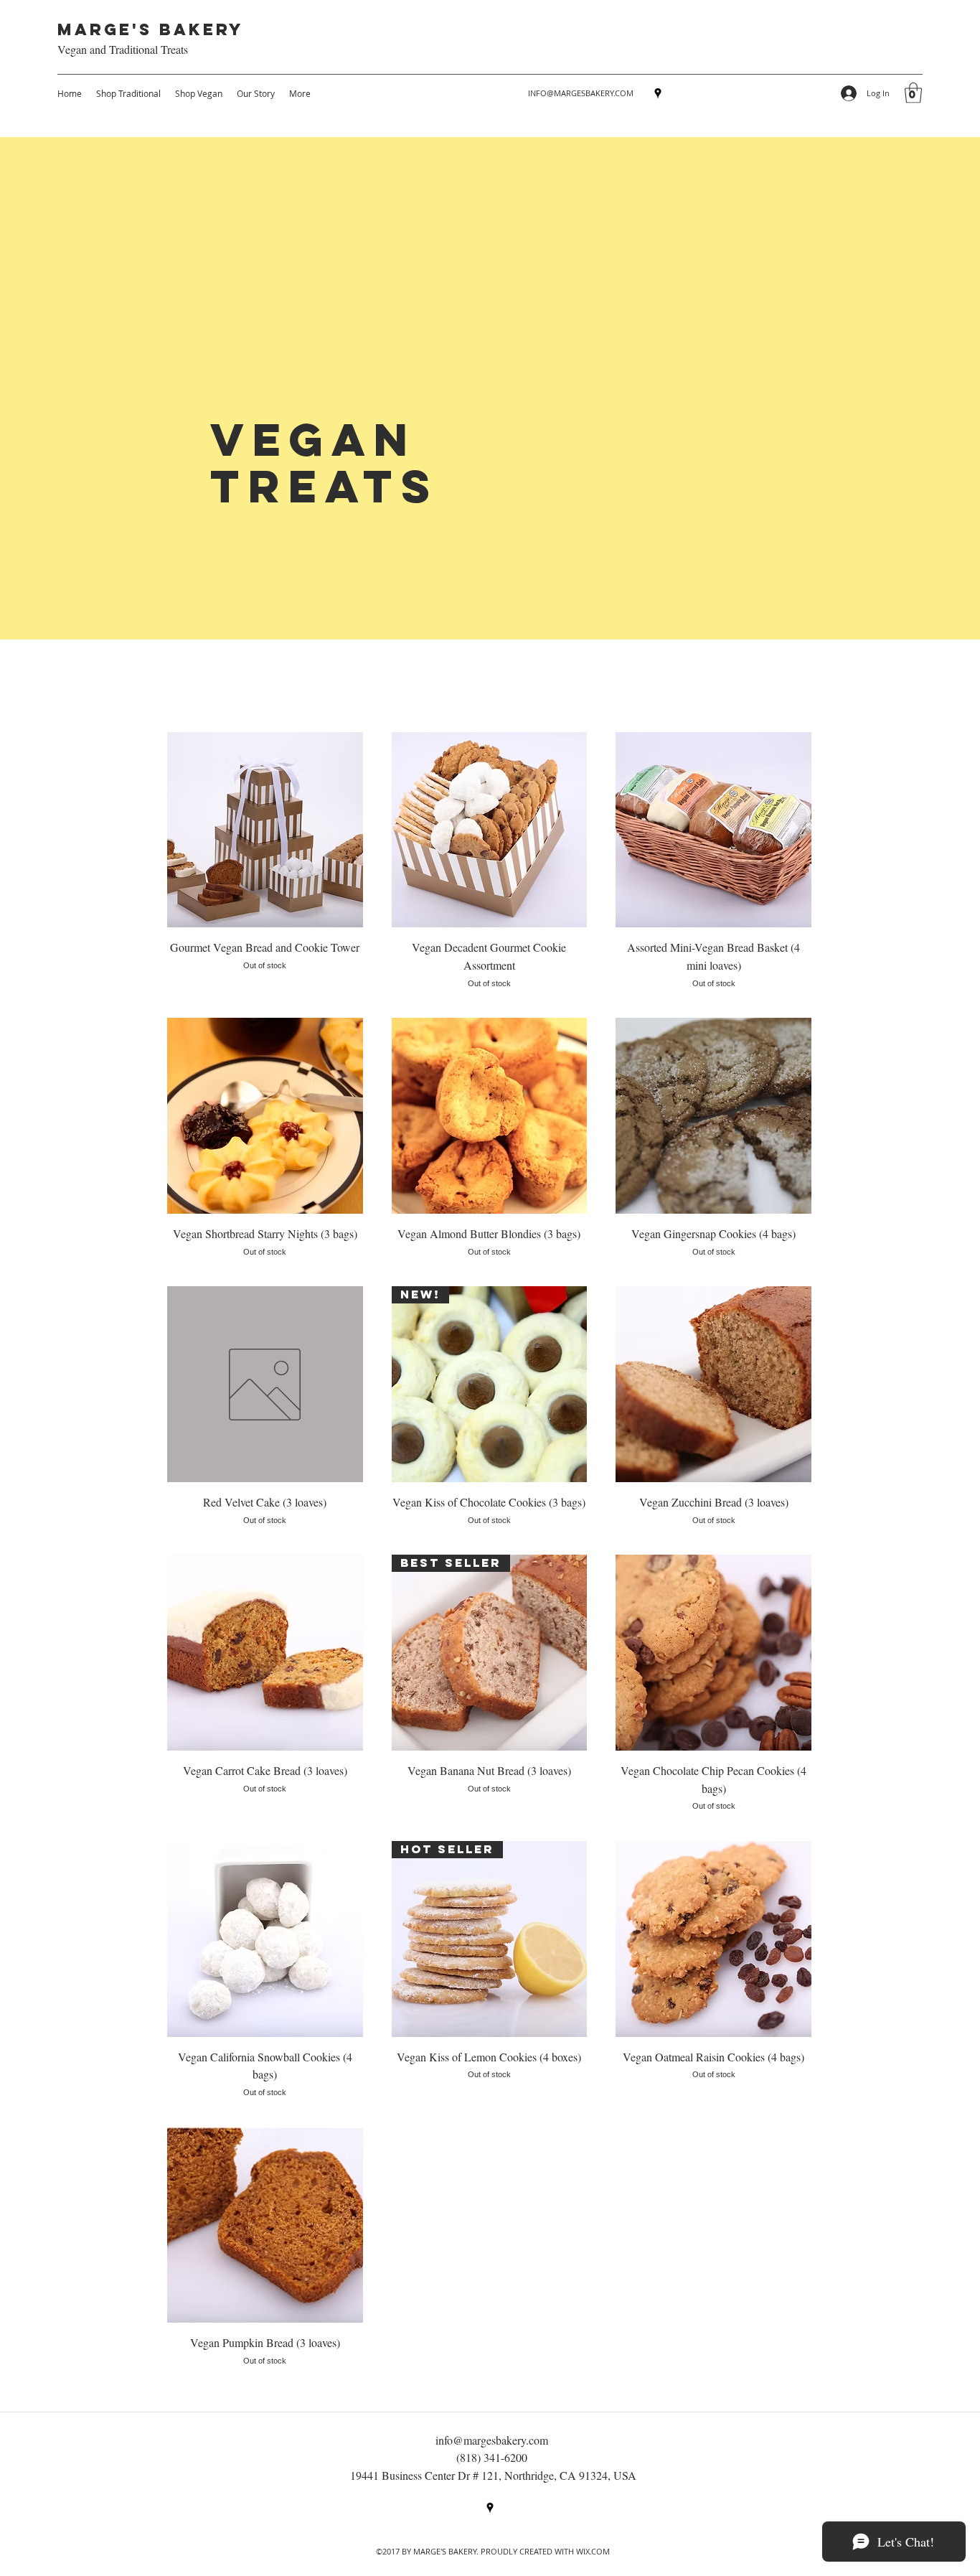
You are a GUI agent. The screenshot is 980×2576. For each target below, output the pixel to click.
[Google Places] (658, 93)
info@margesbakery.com (492, 2440)
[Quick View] (265, 830)
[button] (913, 93)
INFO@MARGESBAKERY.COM (581, 93)
